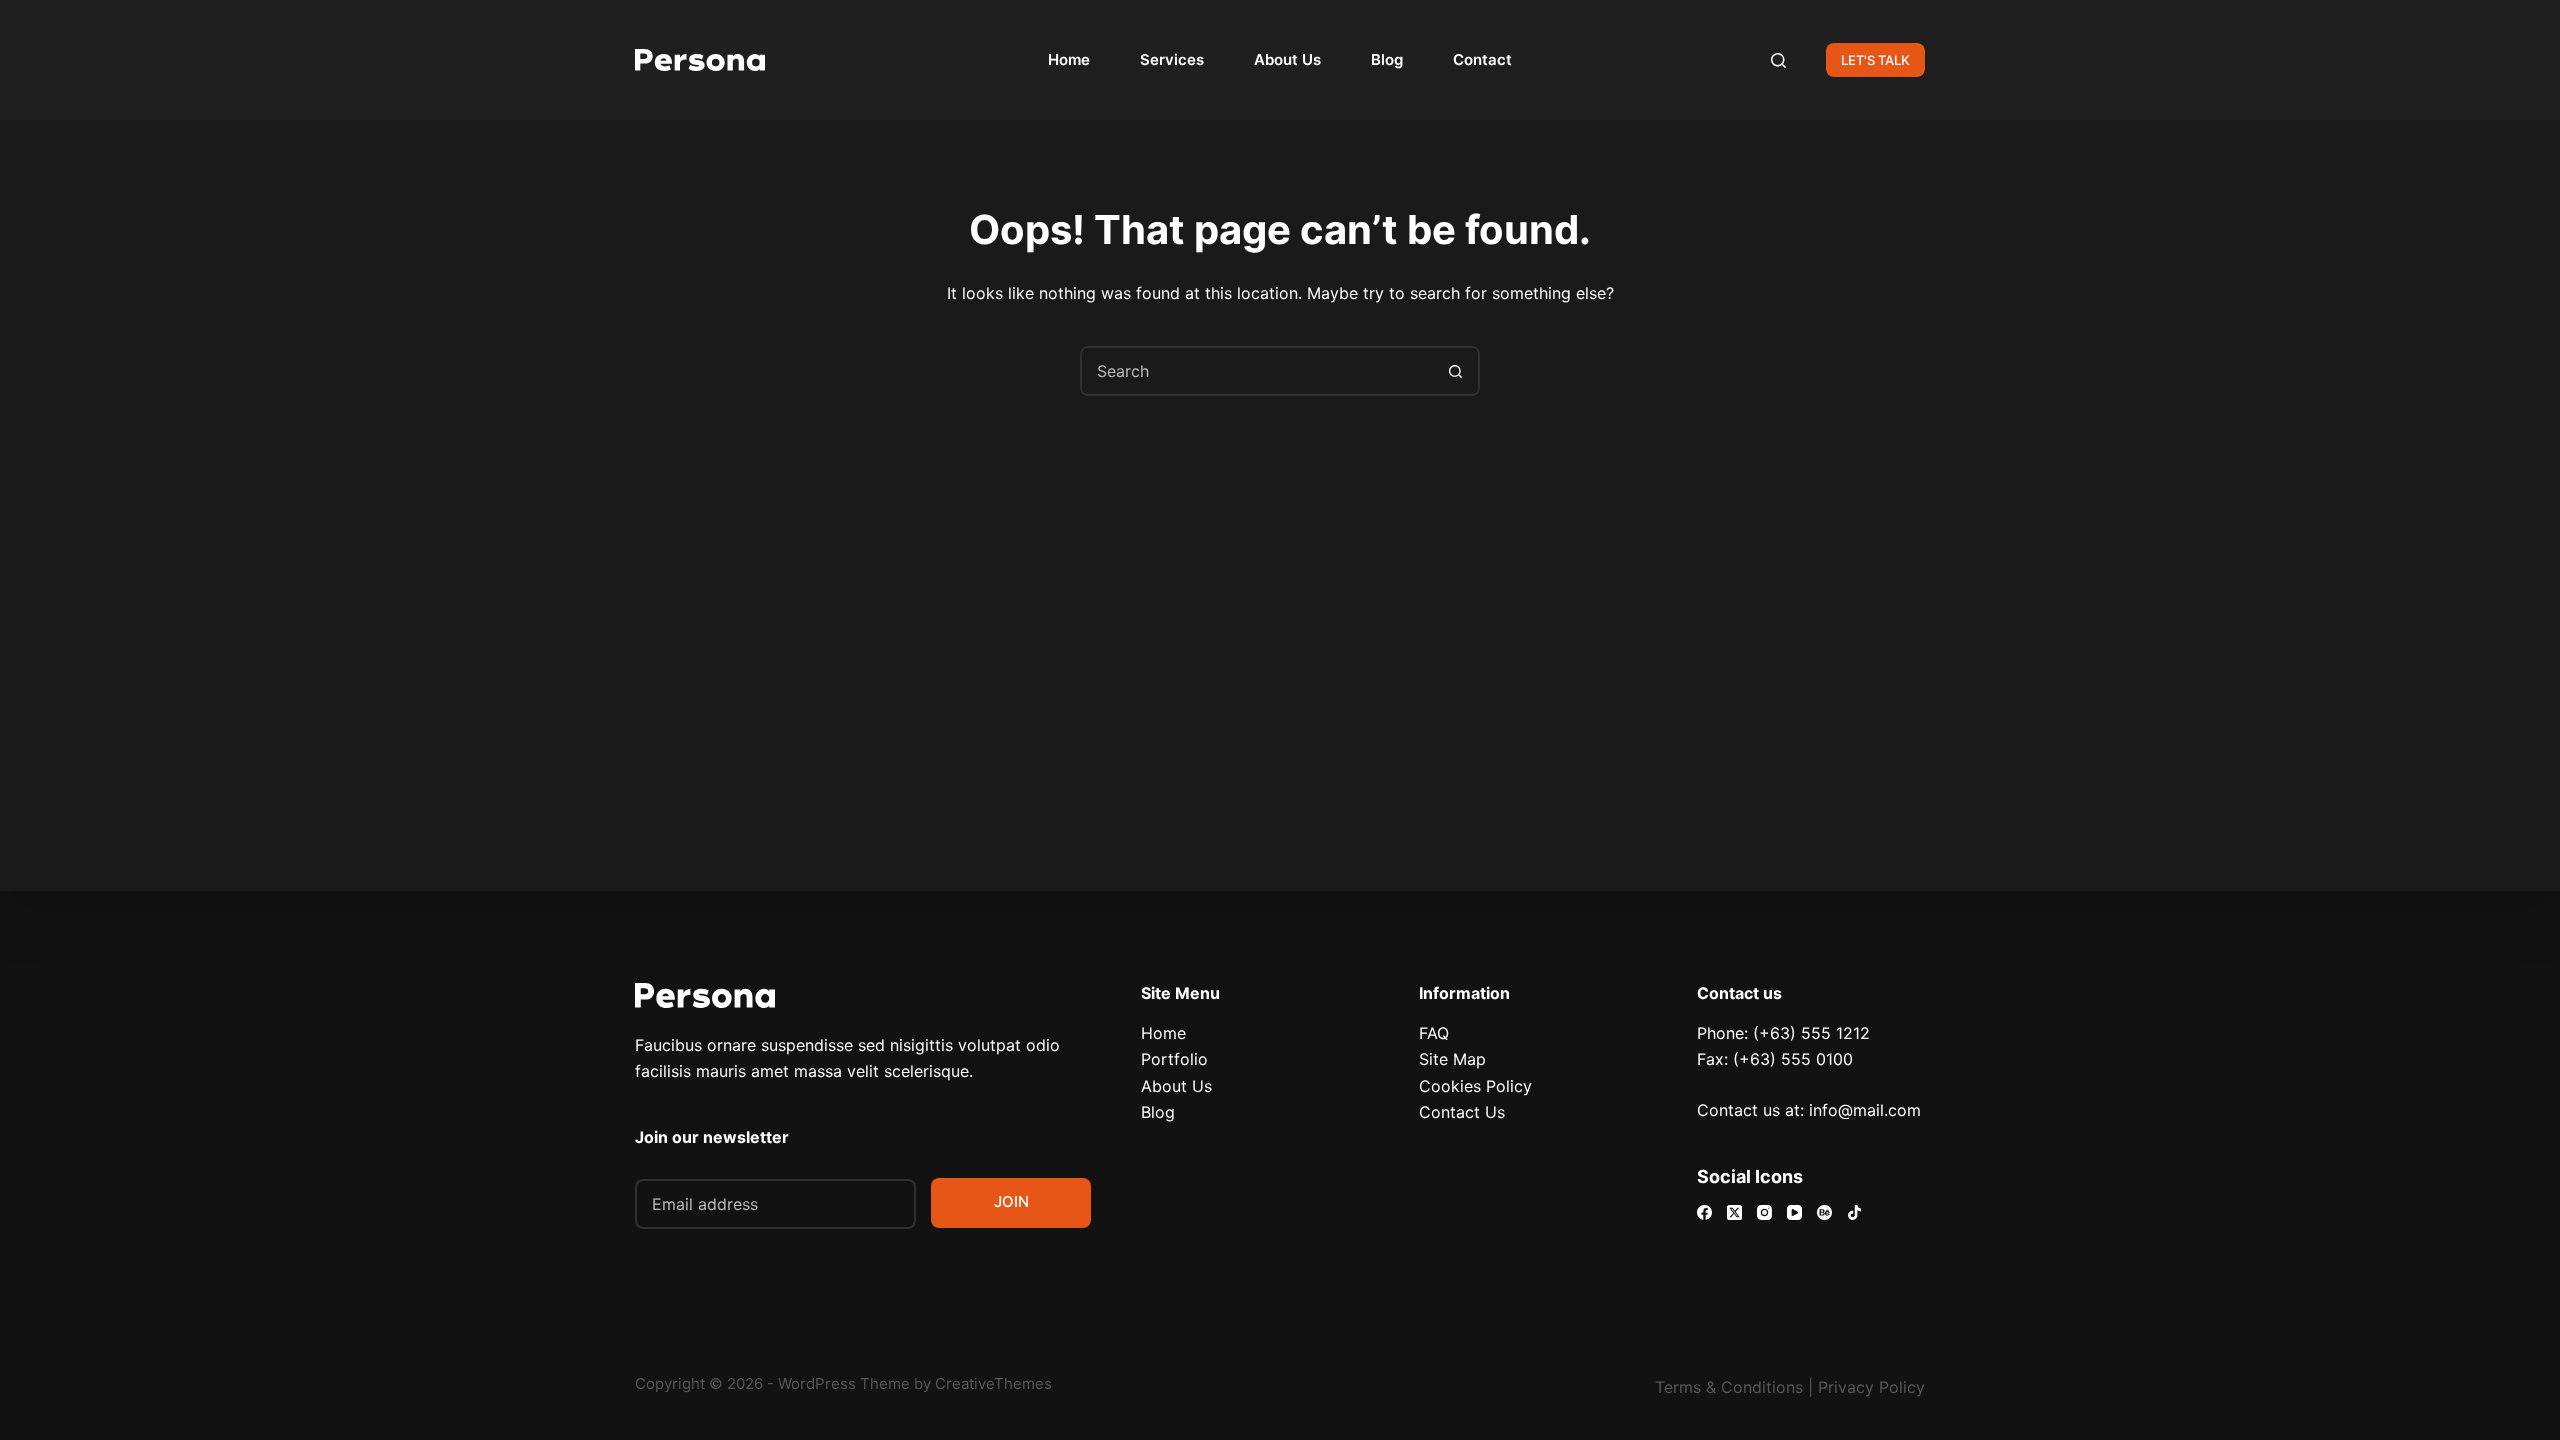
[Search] (1778, 60)
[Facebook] (1704, 1212)
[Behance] (1824, 1212)
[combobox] (1257, 371)
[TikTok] (1854, 1212)
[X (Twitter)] (1734, 1212)
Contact (1482, 59)
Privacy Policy (1871, 1387)
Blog (1387, 59)
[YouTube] (1794, 1212)
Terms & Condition (1725, 1387)
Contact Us (1462, 1112)
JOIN (1011, 1201)
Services (1172, 59)
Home (1069, 59)
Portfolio (1174, 1059)
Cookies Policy (1475, 1086)
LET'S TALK (1875, 60)
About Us (1287, 59)
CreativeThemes (993, 1383)
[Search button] (1455, 371)
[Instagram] (1764, 1212)
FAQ (1434, 1033)
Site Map (1452, 1059)
